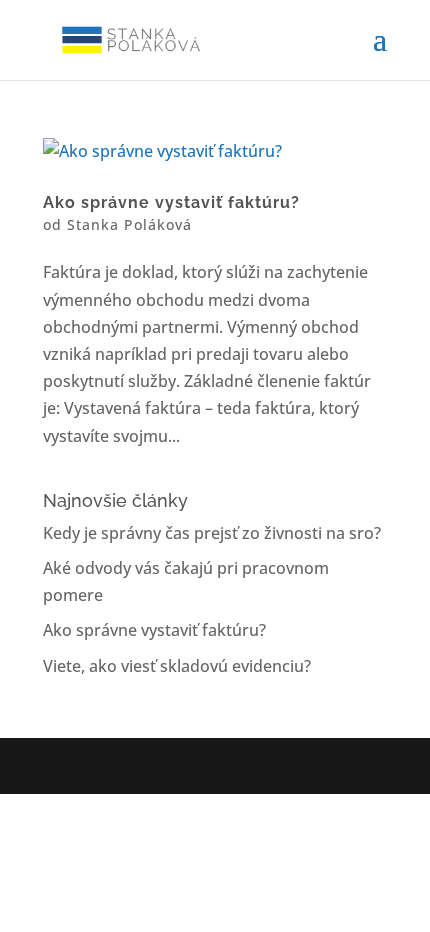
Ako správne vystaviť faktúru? (171, 202)
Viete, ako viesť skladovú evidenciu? (177, 666)
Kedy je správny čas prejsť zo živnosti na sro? (212, 533)
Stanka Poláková (129, 224)
